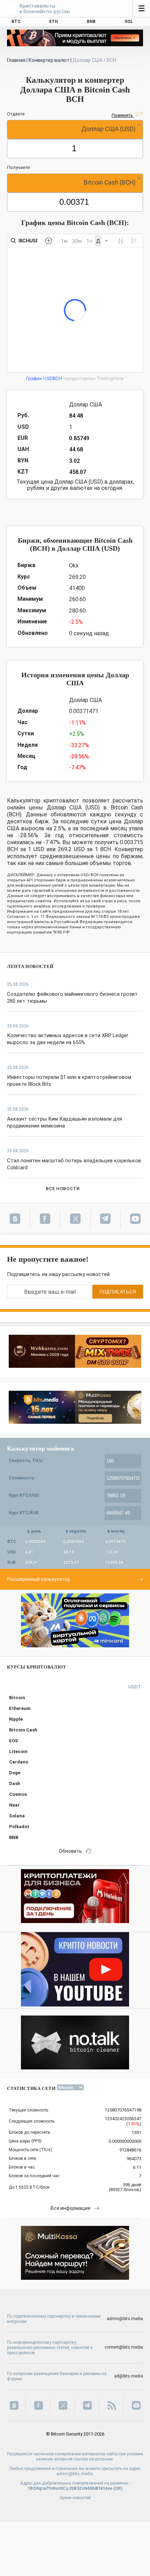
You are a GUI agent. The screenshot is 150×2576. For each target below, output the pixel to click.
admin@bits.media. (75, 2474)
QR (118, 2488)
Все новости (63, 1189)
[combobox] (75, 130)
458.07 (78, 472)
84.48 (76, 416)
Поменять (123, 115)
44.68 (76, 449)
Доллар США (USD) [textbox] (108, 129)
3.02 (74, 461)
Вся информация (70, 2208)
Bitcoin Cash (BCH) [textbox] (110, 183)
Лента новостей (30, 966)
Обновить (70, 1851)
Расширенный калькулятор (39, 1579)
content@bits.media (124, 2347)
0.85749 (79, 438)
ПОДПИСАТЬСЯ (118, 1292)
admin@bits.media (125, 2319)
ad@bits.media (129, 2376)
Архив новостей (75, 2498)
